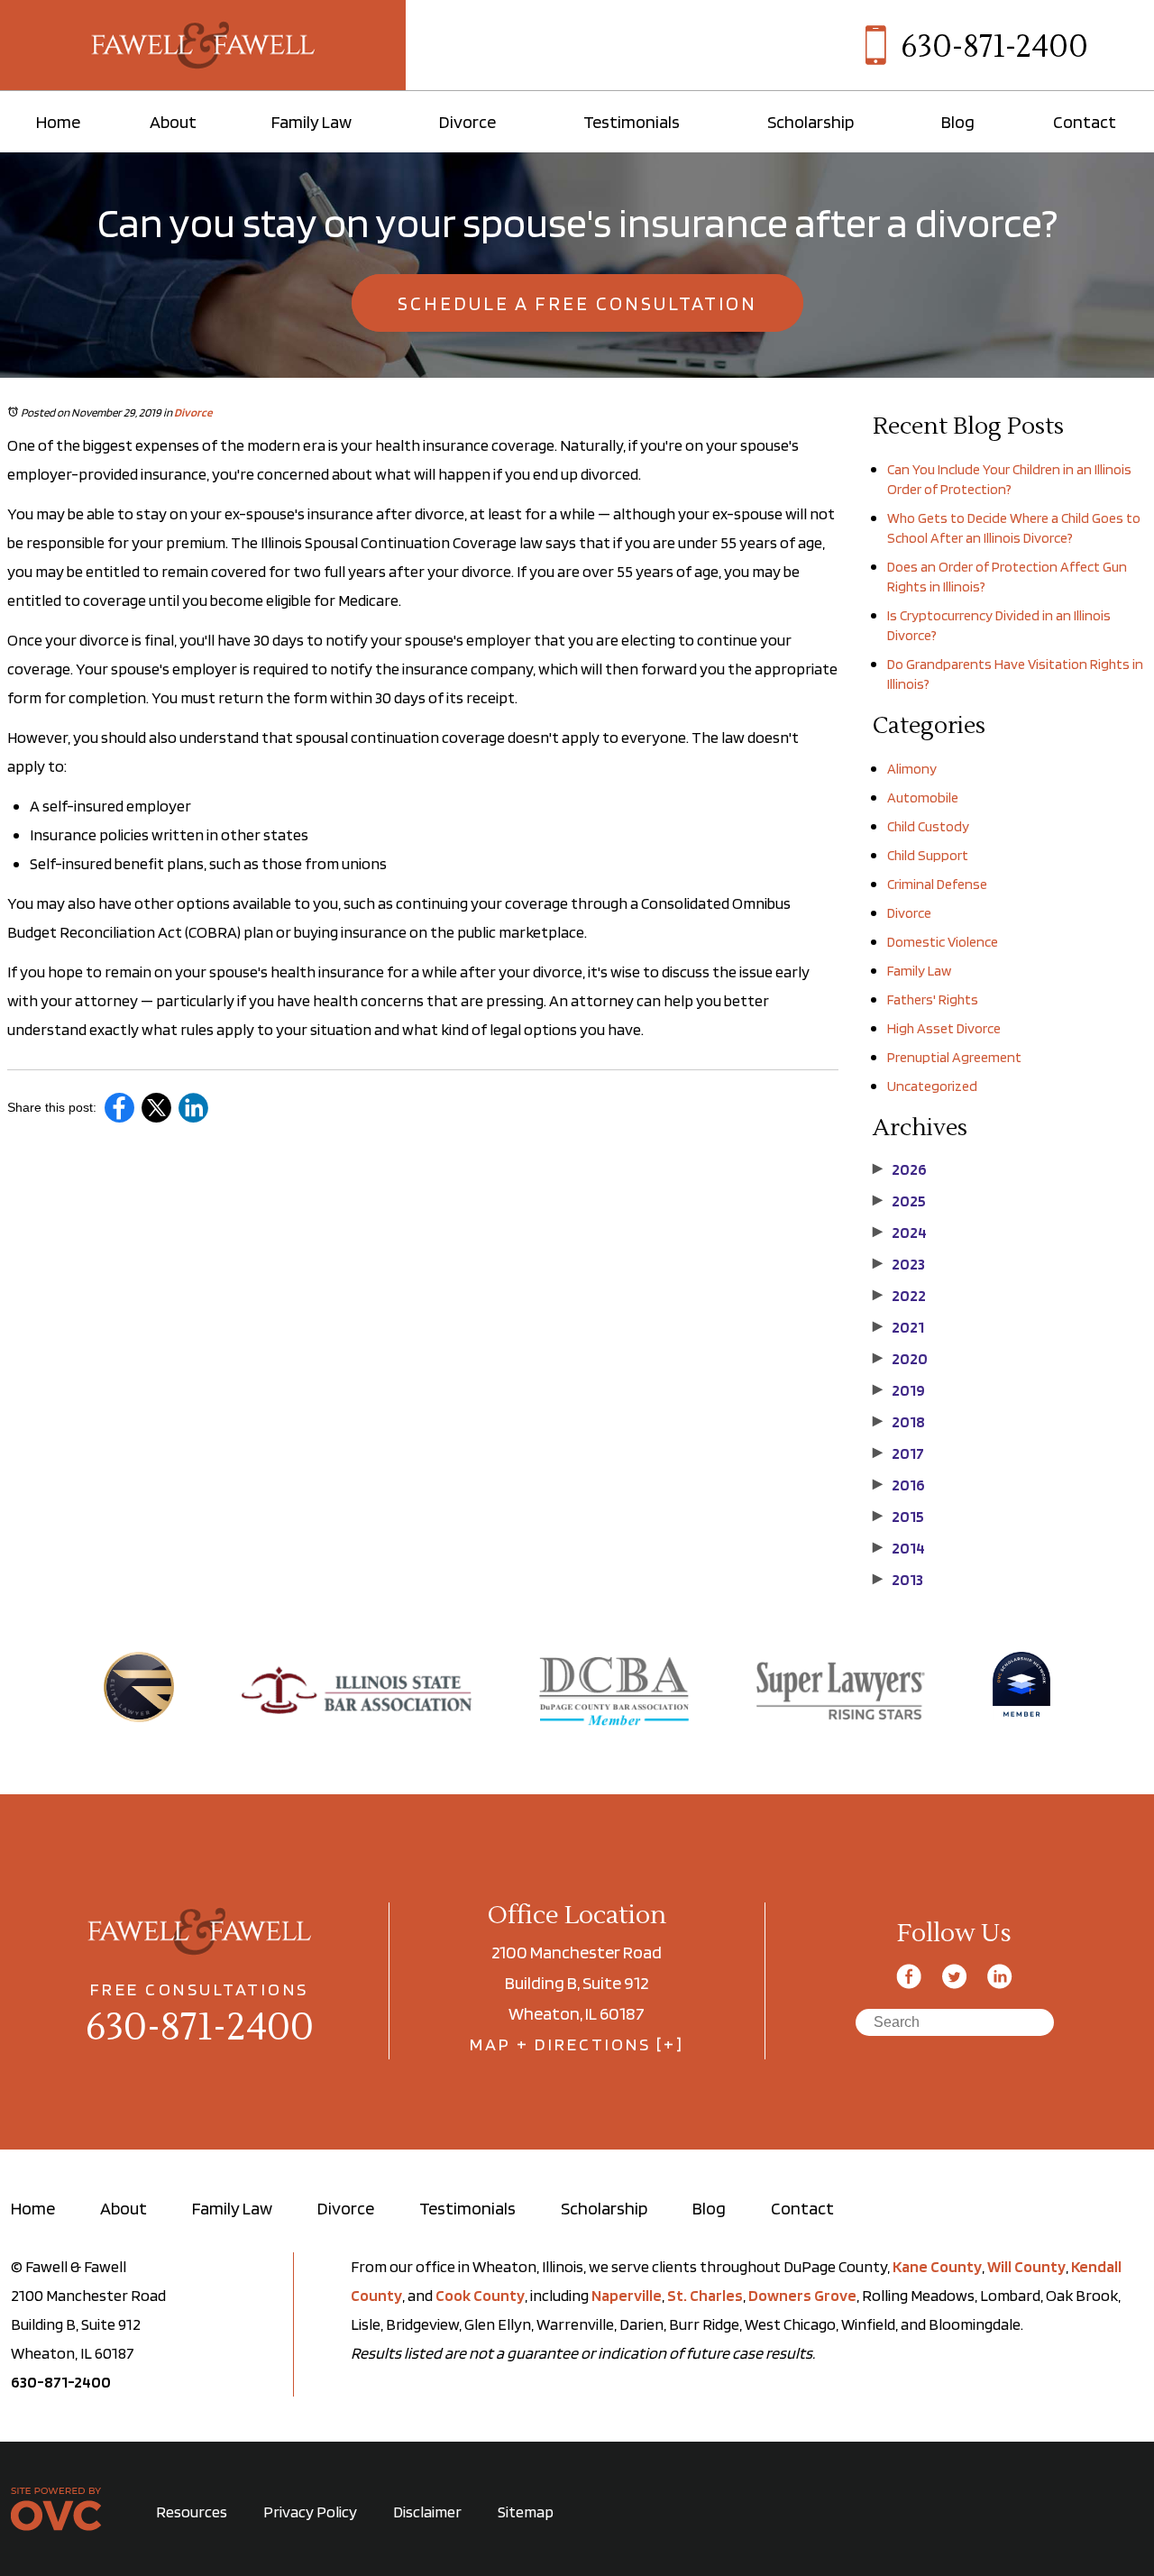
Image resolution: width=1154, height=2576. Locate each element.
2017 (898, 1453)
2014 (899, 1548)
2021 (898, 1327)
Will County (1026, 2266)
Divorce (467, 122)
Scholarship (811, 122)
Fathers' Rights (933, 999)
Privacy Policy (310, 2512)
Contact (1085, 122)
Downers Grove (802, 2295)
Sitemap (526, 2512)
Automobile (923, 798)
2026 (900, 1169)
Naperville (627, 2295)
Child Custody (928, 826)
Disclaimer (427, 2512)
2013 (898, 1580)
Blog (958, 122)
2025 (899, 1201)
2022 (899, 1296)
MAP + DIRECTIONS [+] (577, 2044)
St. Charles (705, 2295)
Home (58, 122)
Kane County (937, 2266)
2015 (898, 1517)
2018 (899, 1422)
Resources (192, 2512)
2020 (900, 1359)
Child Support (928, 855)
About (173, 122)
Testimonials (632, 122)
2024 (900, 1233)
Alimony (912, 769)
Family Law (311, 122)
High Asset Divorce (944, 1028)
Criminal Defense (937, 884)
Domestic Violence (943, 942)
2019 (899, 1390)
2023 (899, 1264)
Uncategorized (932, 1086)
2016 (899, 1485)
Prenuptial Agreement (954, 1057)
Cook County (480, 2295)
